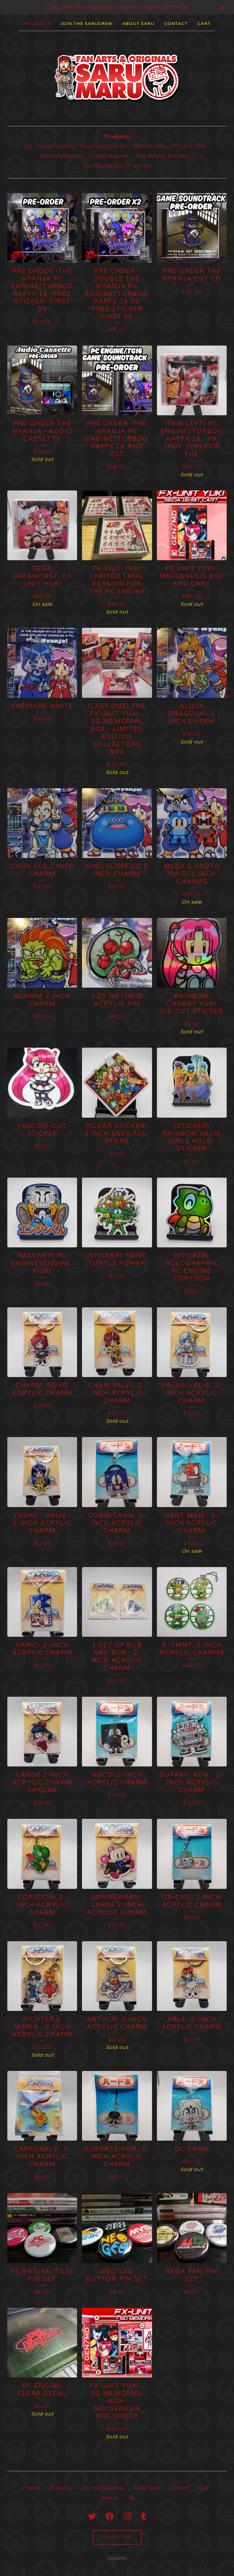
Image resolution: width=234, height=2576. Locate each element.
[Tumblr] (144, 2516)
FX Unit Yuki (190, 146)
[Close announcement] (222, 7)
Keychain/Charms (104, 146)
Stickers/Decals (61, 156)
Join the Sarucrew (87, 24)
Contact (176, 24)
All (28, 146)
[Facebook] (110, 2516)
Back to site (117, 2537)
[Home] (117, 78)
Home (33, 2488)
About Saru (138, 24)
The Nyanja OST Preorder (117, 166)
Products (37, 24)
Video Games (56, 146)
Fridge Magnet (109, 156)
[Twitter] (92, 2516)
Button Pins (150, 146)
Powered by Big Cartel (117, 2558)
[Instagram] (127, 2516)
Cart (204, 24)
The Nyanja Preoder (163, 156)
